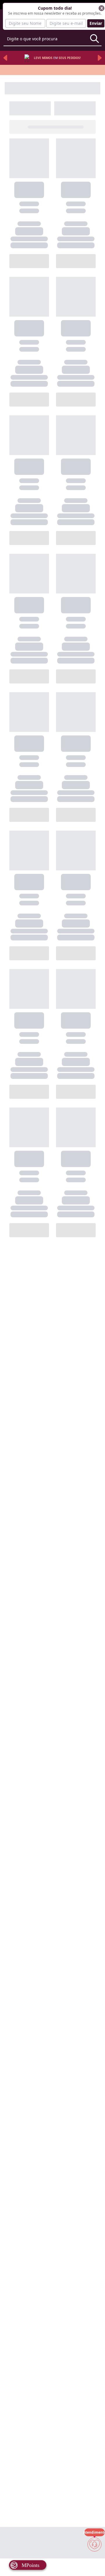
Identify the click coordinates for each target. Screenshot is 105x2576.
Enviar (96, 23)
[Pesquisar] (94, 39)
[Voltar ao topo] (94, 2562)
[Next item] (100, 58)
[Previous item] (5, 58)
